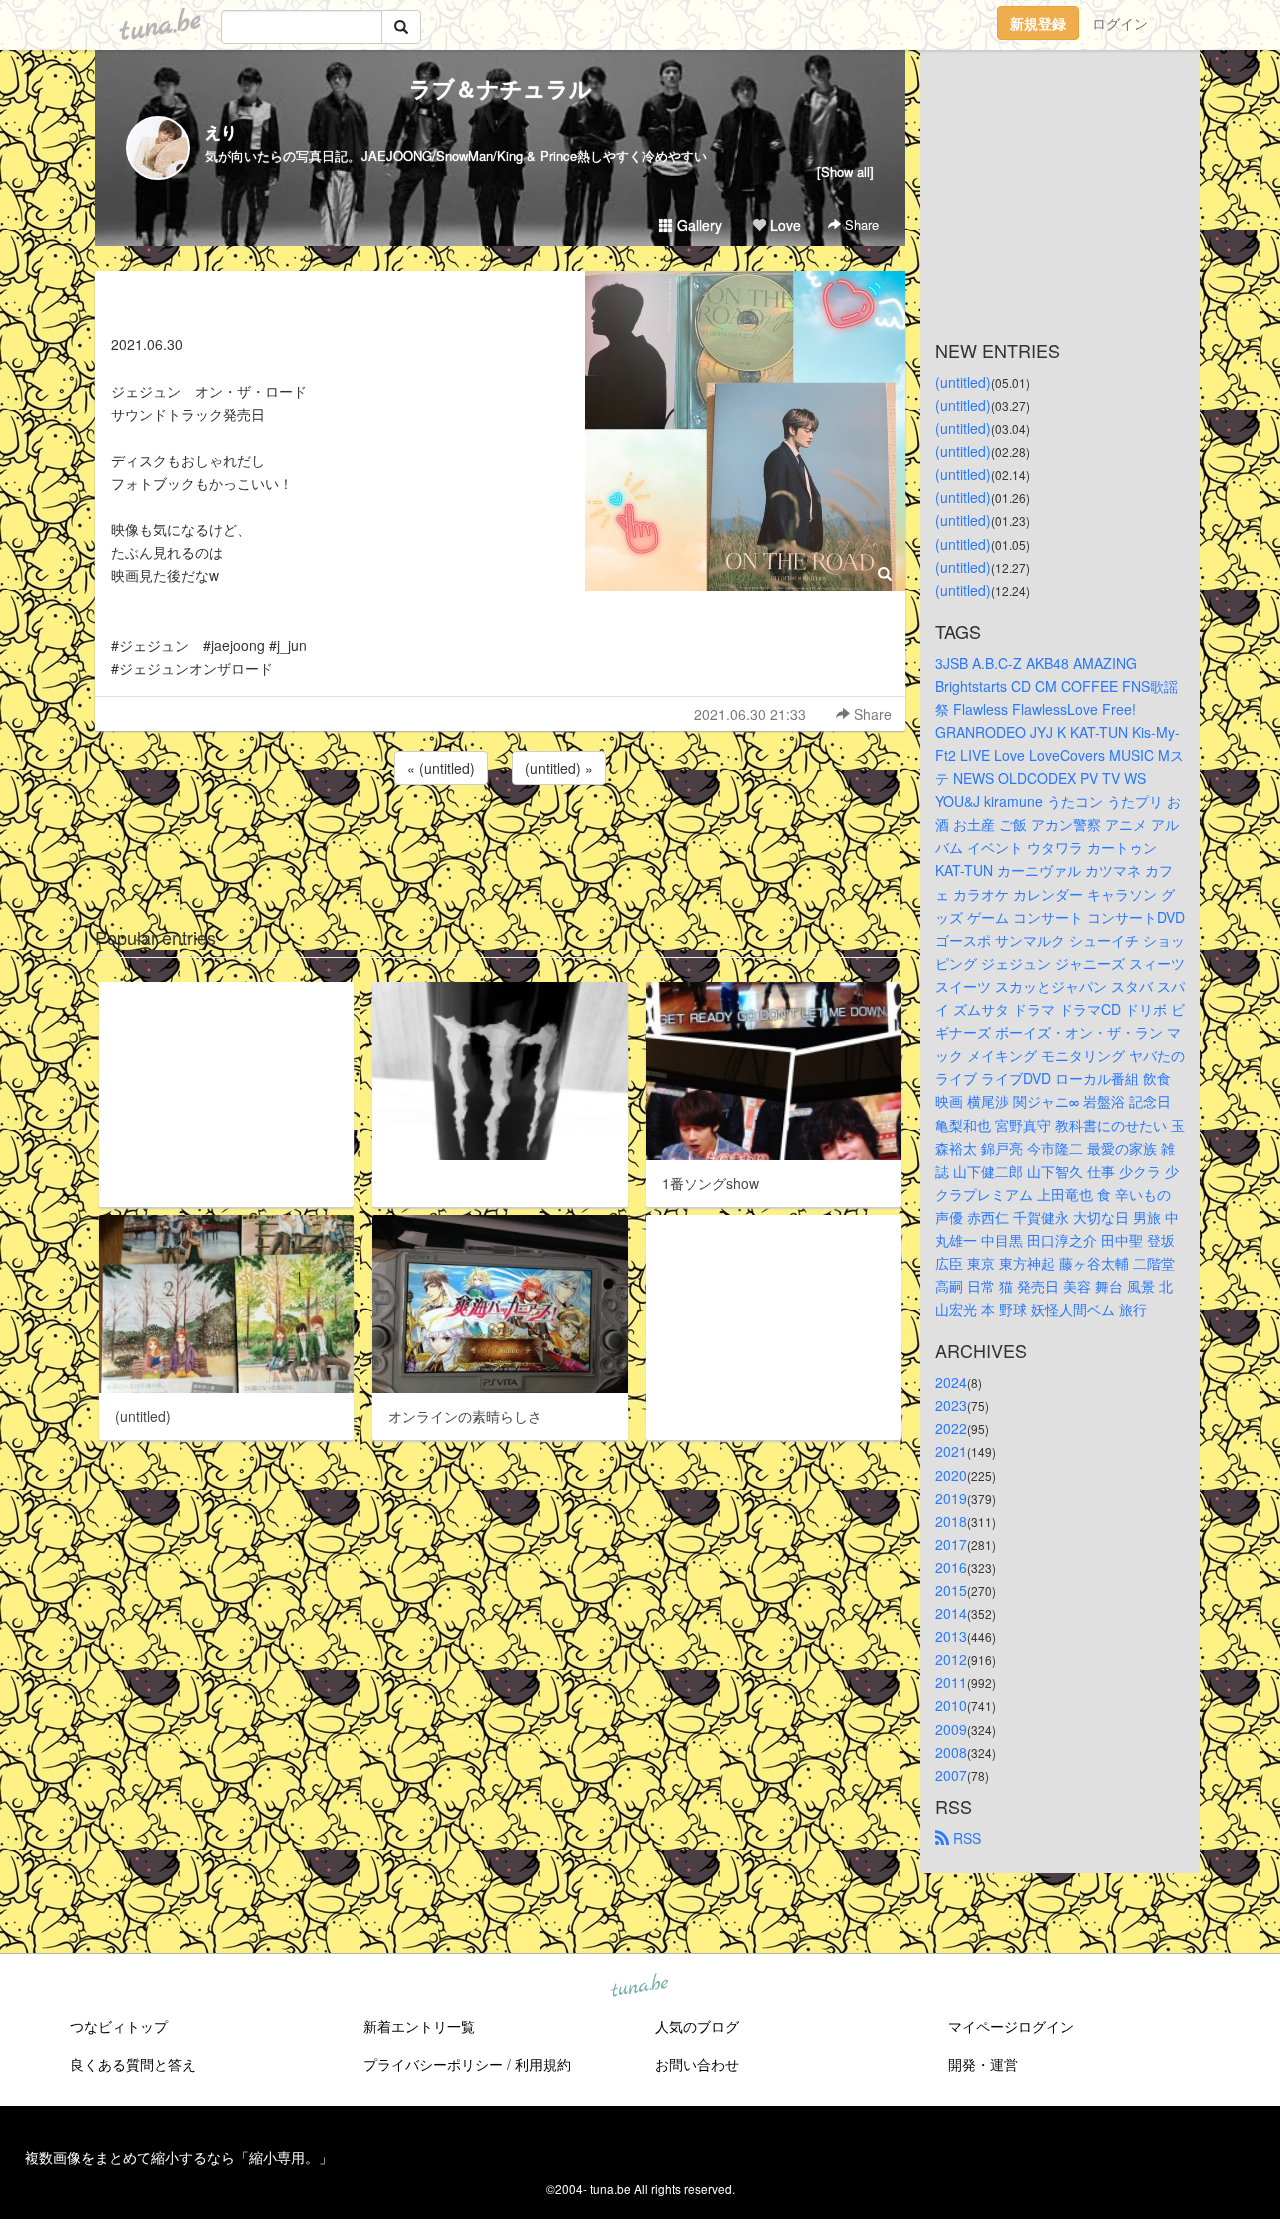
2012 (951, 1659)
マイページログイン (1011, 2026)
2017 (951, 1544)
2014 (951, 1613)
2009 (951, 1729)
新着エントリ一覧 (419, 2026)
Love (783, 225)
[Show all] (845, 171)
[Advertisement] (500, 843)
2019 (951, 1498)
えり (221, 131)
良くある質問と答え (133, 2064)
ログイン (1120, 23)
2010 (951, 1705)
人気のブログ (697, 2026)
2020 (951, 1475)
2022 (951, 1428)
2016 (951, 1567)
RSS (965, 1838)
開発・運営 (983, 2064)
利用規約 (543, 2064)
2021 (951, 1451)
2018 (951, 1521)
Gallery (697, 225)
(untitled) (963, 382)
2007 (951, 1775)
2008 (951, 1752)
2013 (951, 1636)
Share (860, 224)
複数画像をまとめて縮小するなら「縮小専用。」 (179, 2157)
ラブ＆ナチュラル (500, 88)
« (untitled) (441, 768)
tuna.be (639, 1986)
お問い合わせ (697, 2064)
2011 (951, 1682)
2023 (951, 1405)
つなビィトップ (119, 2026)
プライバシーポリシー (433, 2064)
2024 (951, 1382)
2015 (951, 1590)
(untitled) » (559, 768)
